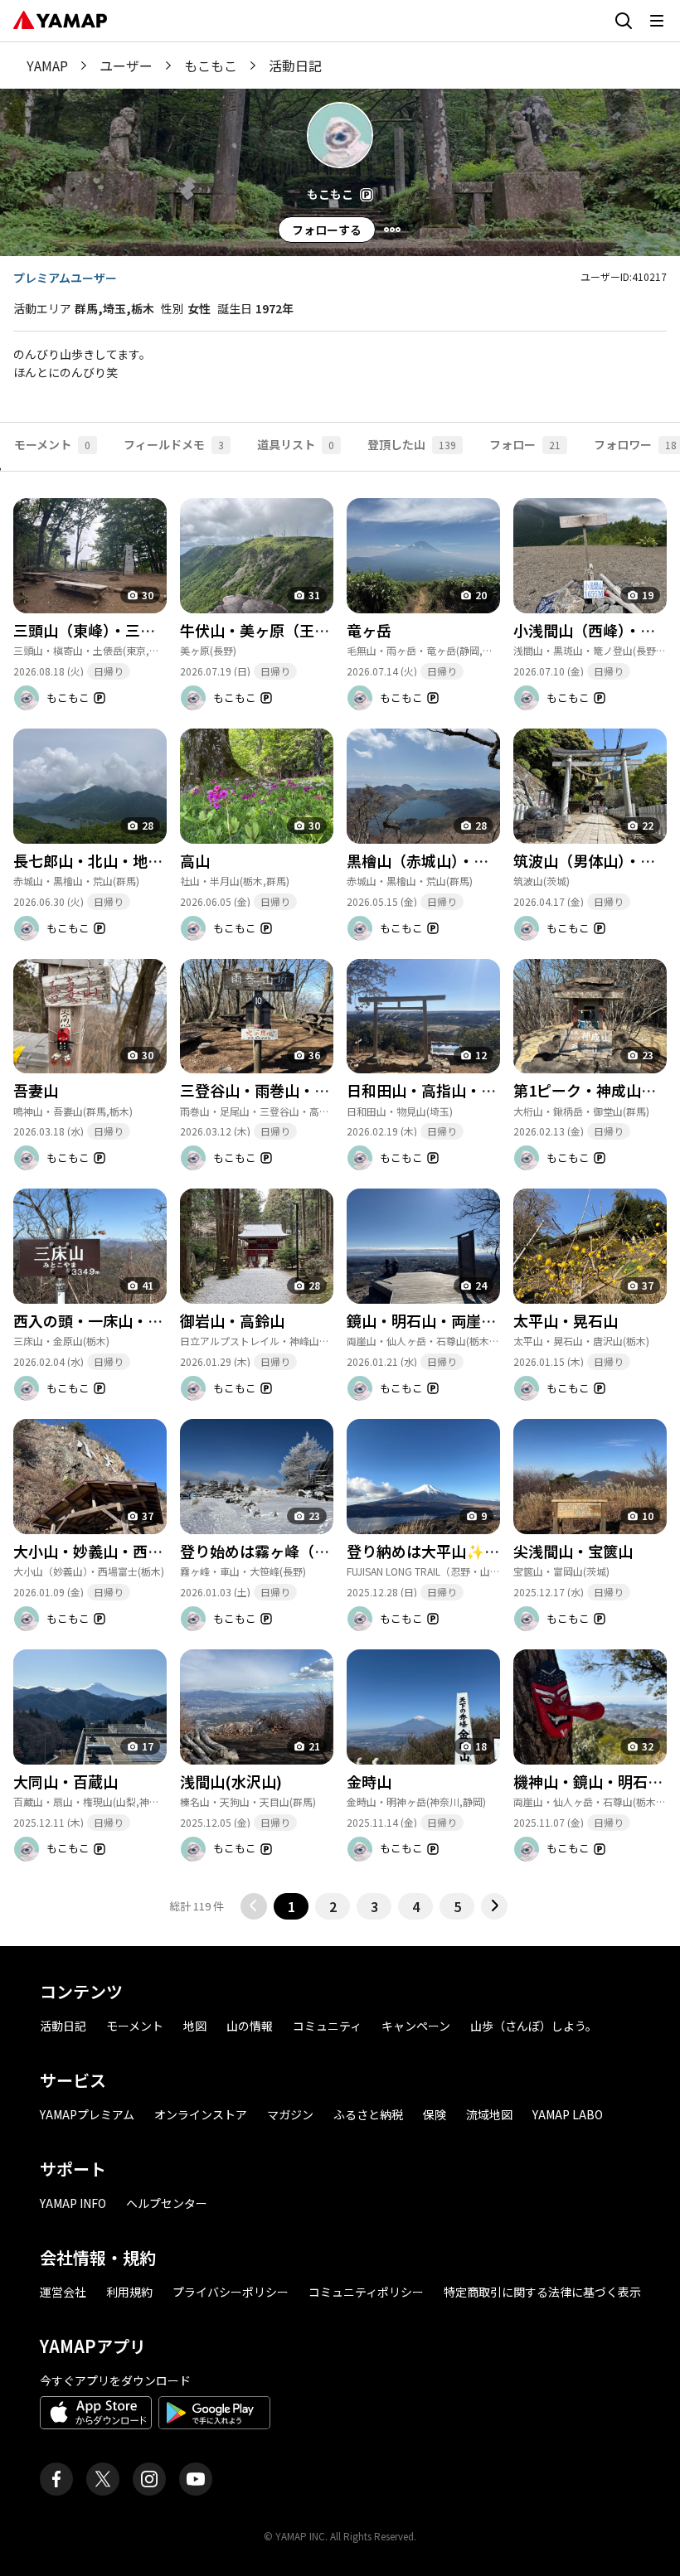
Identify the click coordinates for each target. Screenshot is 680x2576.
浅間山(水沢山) (231, 1781)
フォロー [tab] (525, 444)
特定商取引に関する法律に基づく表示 (542, 2292)
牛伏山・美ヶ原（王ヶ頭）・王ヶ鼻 (296, 630)
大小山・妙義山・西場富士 (103, 1551)
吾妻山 (36, 1090)
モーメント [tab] (52, 444)
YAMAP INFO (73, 2203)
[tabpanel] (340, 1195)
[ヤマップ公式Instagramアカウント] (149, 2479)
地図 (195, 2026)
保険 (435, 2114)
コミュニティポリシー (366, 2292)
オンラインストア (201, 2114)
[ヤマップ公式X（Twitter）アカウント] (103, 2479)
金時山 (369, 1781)
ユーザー (126, 65)
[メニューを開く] (657, 21)
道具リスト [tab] (296, 444)
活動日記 (63, 2026)
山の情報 (250, 2026)
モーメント (135, 2026)
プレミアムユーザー (65, 278)
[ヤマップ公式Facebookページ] (56, 2479)
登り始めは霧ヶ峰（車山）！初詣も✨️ (308, 1551)
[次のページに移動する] (494, 1906)
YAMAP (47, 65)
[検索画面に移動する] (624, 21)
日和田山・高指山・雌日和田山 (451, 1090)
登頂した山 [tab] (412, 444)
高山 (195, 860)
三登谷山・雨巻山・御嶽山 (270, 1090)
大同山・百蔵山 (66, 1781)
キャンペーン (416, 2026)
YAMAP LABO (568, 2114)
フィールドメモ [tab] (174, 444)
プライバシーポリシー (231, 2292)
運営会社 (63, 2292)
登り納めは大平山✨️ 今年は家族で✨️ (471, 1551)
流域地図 (489, 2114)
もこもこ (211, 65)
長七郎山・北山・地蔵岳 (95, 860)
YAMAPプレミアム (87, 2114)
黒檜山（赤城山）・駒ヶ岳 (432, 860)
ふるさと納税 (368, 2114)
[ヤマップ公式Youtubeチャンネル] (196, 2479)
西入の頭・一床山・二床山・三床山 (133, 1320)
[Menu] (392, 230)
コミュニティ (327, 2026)
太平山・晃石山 (566, 1320)
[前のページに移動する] (254, 1906)
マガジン (290, 2114)
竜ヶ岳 (369, 630)
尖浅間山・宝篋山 (573, 1551)
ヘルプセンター (167, 2203)
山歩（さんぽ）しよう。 (534, 2026)
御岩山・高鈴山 (232, 1320)
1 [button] (291, 1906)
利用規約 (129, 2292)
